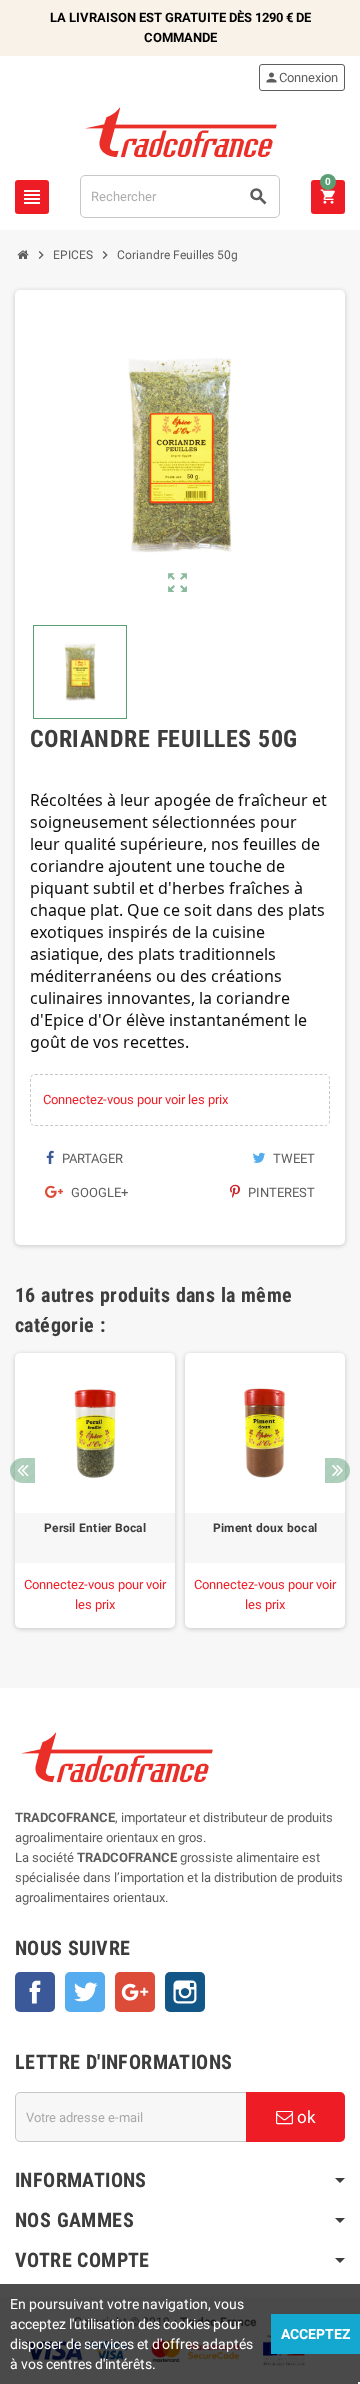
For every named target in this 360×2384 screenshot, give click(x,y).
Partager (91, 1158)
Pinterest (280, 1192)
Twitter (85, 1992)
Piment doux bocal (265, 1528)
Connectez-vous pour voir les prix (135, 1099)
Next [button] (337, 1470)
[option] (95, 1490)
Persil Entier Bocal (95, 1528)
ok (304, 2117)
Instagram (185, 1992)
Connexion (301, 77)
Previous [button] (22, 1470)
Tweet (292, 1158)
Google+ (98, 1192)
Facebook (35, 1992)
